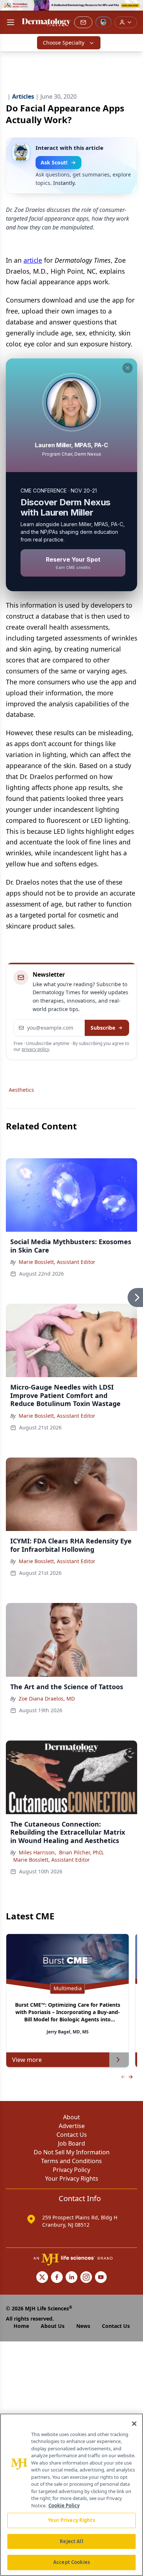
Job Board (71, 2143)
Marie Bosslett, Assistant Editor (57, 1262)
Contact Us (72, 2135)
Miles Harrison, (37, 1852)
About (71, 2117)
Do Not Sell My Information (72, 2152)
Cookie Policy (64, 2505)
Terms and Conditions (71, 2161)
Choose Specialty (64, 43)
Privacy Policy (71, 2170)
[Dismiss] (128, 368)
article (33, 260)
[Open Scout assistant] (103, 22)
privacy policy (35, 1049)
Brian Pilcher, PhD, (81, 1852)
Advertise (72, 2126)
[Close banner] (133, 10)
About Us (53, 2326)
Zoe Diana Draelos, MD (47, 1699)
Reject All (71, 2541)
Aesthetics (21, 1090)
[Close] (134, 2424)
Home (21, 2326)
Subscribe (103, 1028)
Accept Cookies (71, 2562)
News (83, 2326)
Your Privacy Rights (72, 2178)
